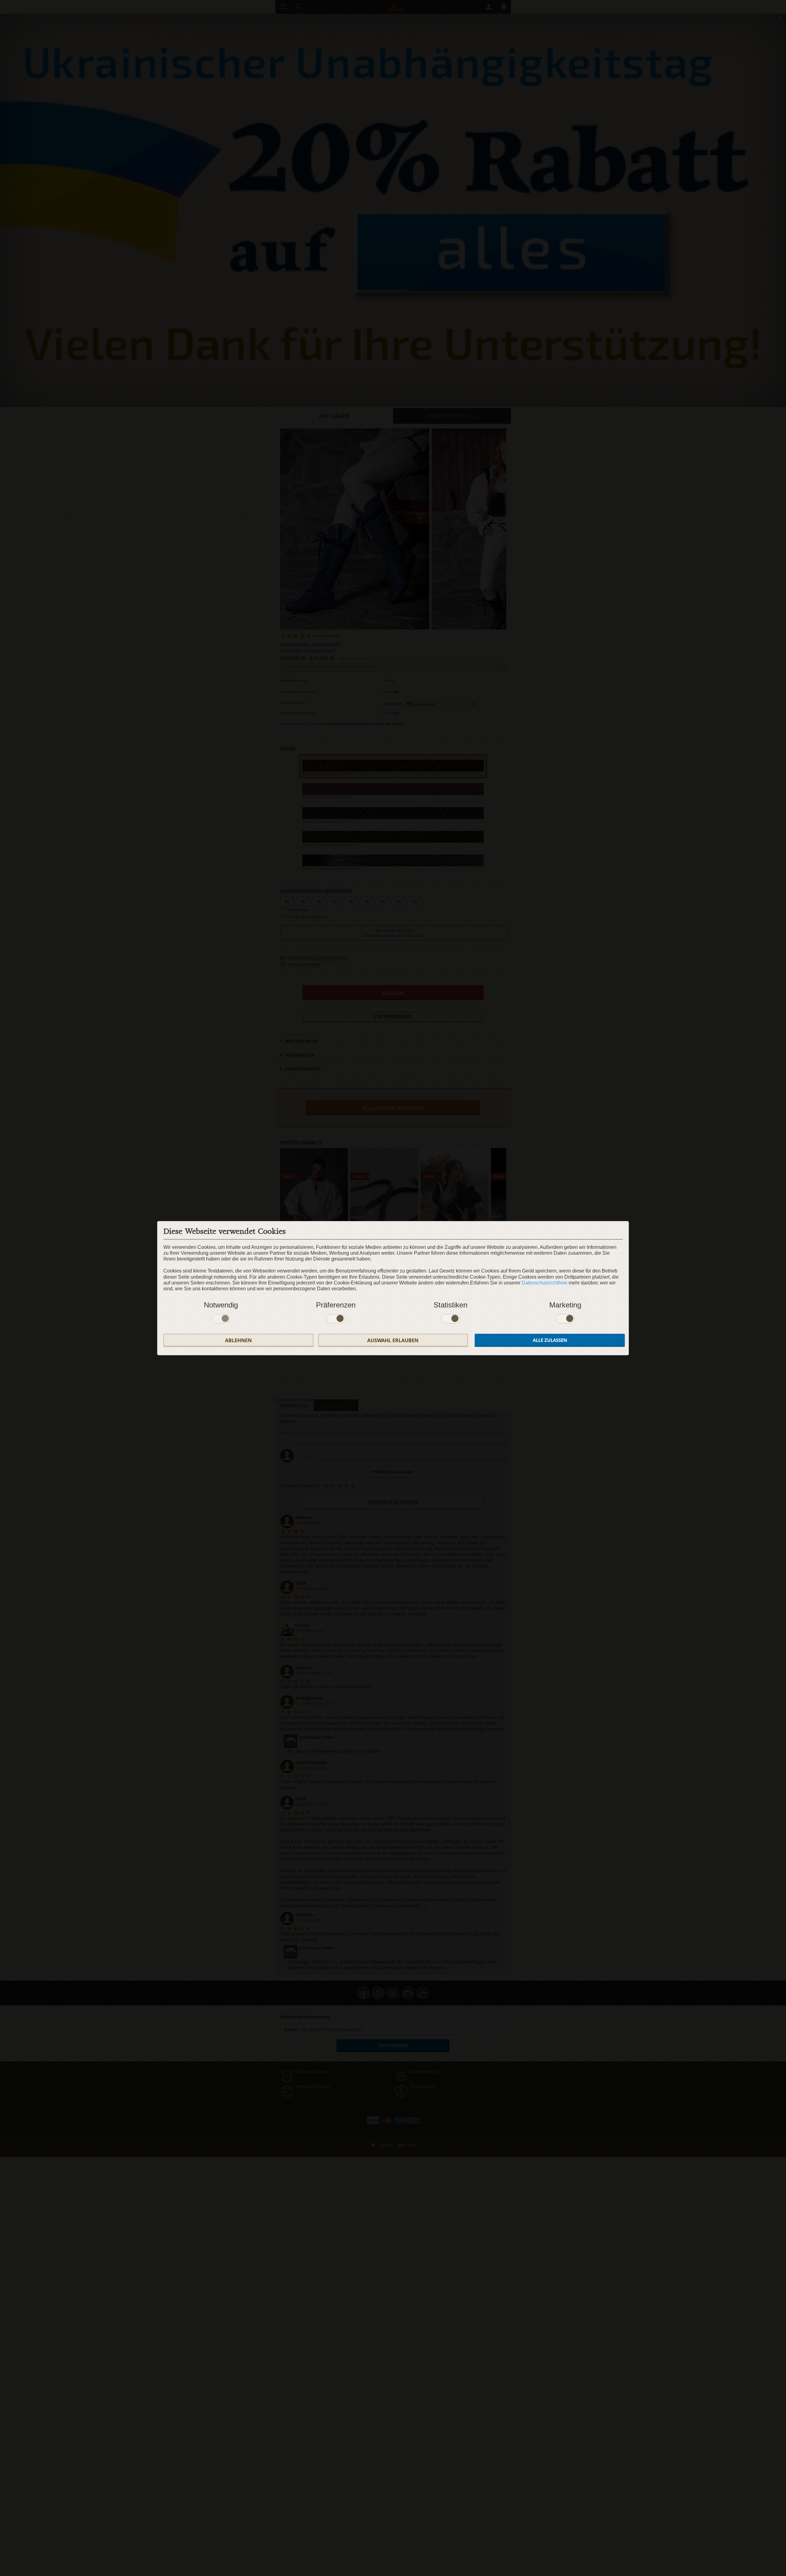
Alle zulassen (550, 1340)
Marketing (565, 1305)
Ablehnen (238, 1340)
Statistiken (450, 1305)
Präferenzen (336, 1305)
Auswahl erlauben (393, 1340)
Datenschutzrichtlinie (545, 1282)
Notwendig (221, 1305)
